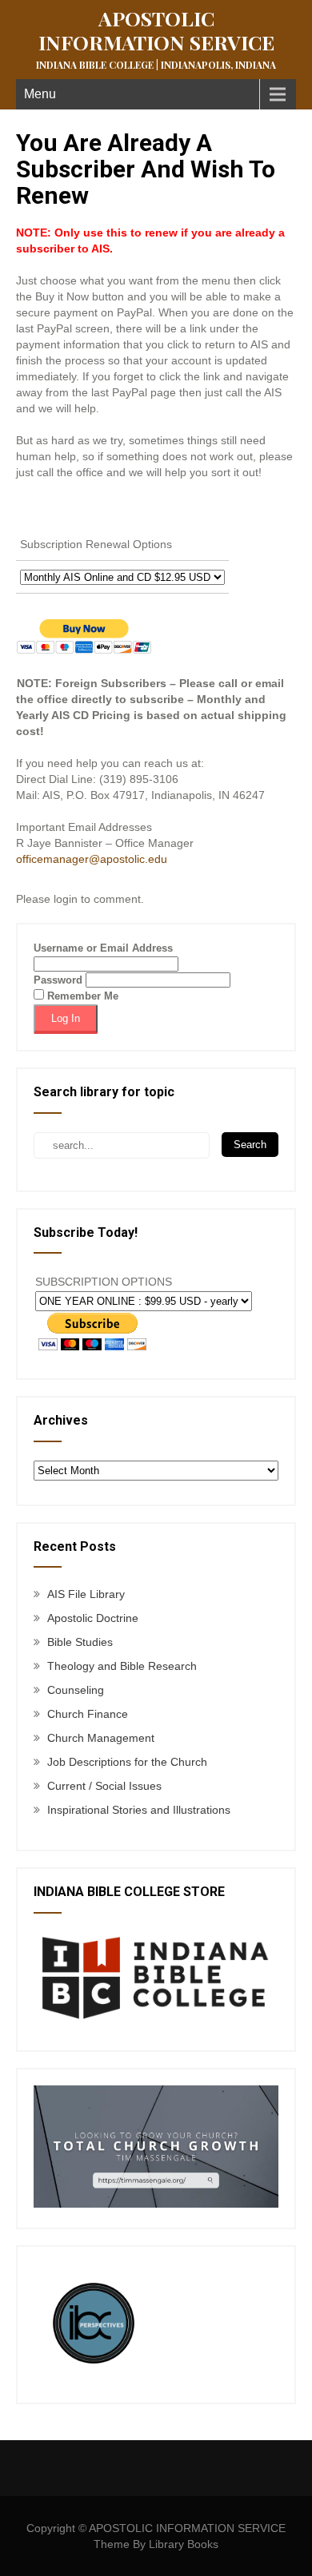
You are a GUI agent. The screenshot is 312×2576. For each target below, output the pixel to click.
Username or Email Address (103, 948)
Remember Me (81, 996)
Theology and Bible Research (122, 1666)
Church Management (101, 1738)
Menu (40, 94)
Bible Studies (80, 1642)
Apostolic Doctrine (93, 1618)
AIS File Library (86, 1594)
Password (58, 980)
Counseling (76, 1690)
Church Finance (88, 1714)
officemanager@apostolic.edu (92, 859)
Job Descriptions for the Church (127, 1762)
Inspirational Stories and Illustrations (139, 1810)
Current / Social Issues (104, 1786)
